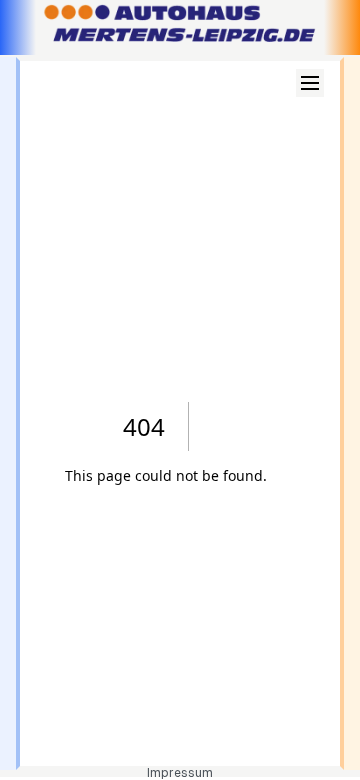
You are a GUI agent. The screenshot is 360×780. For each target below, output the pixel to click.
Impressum (180, 773)
